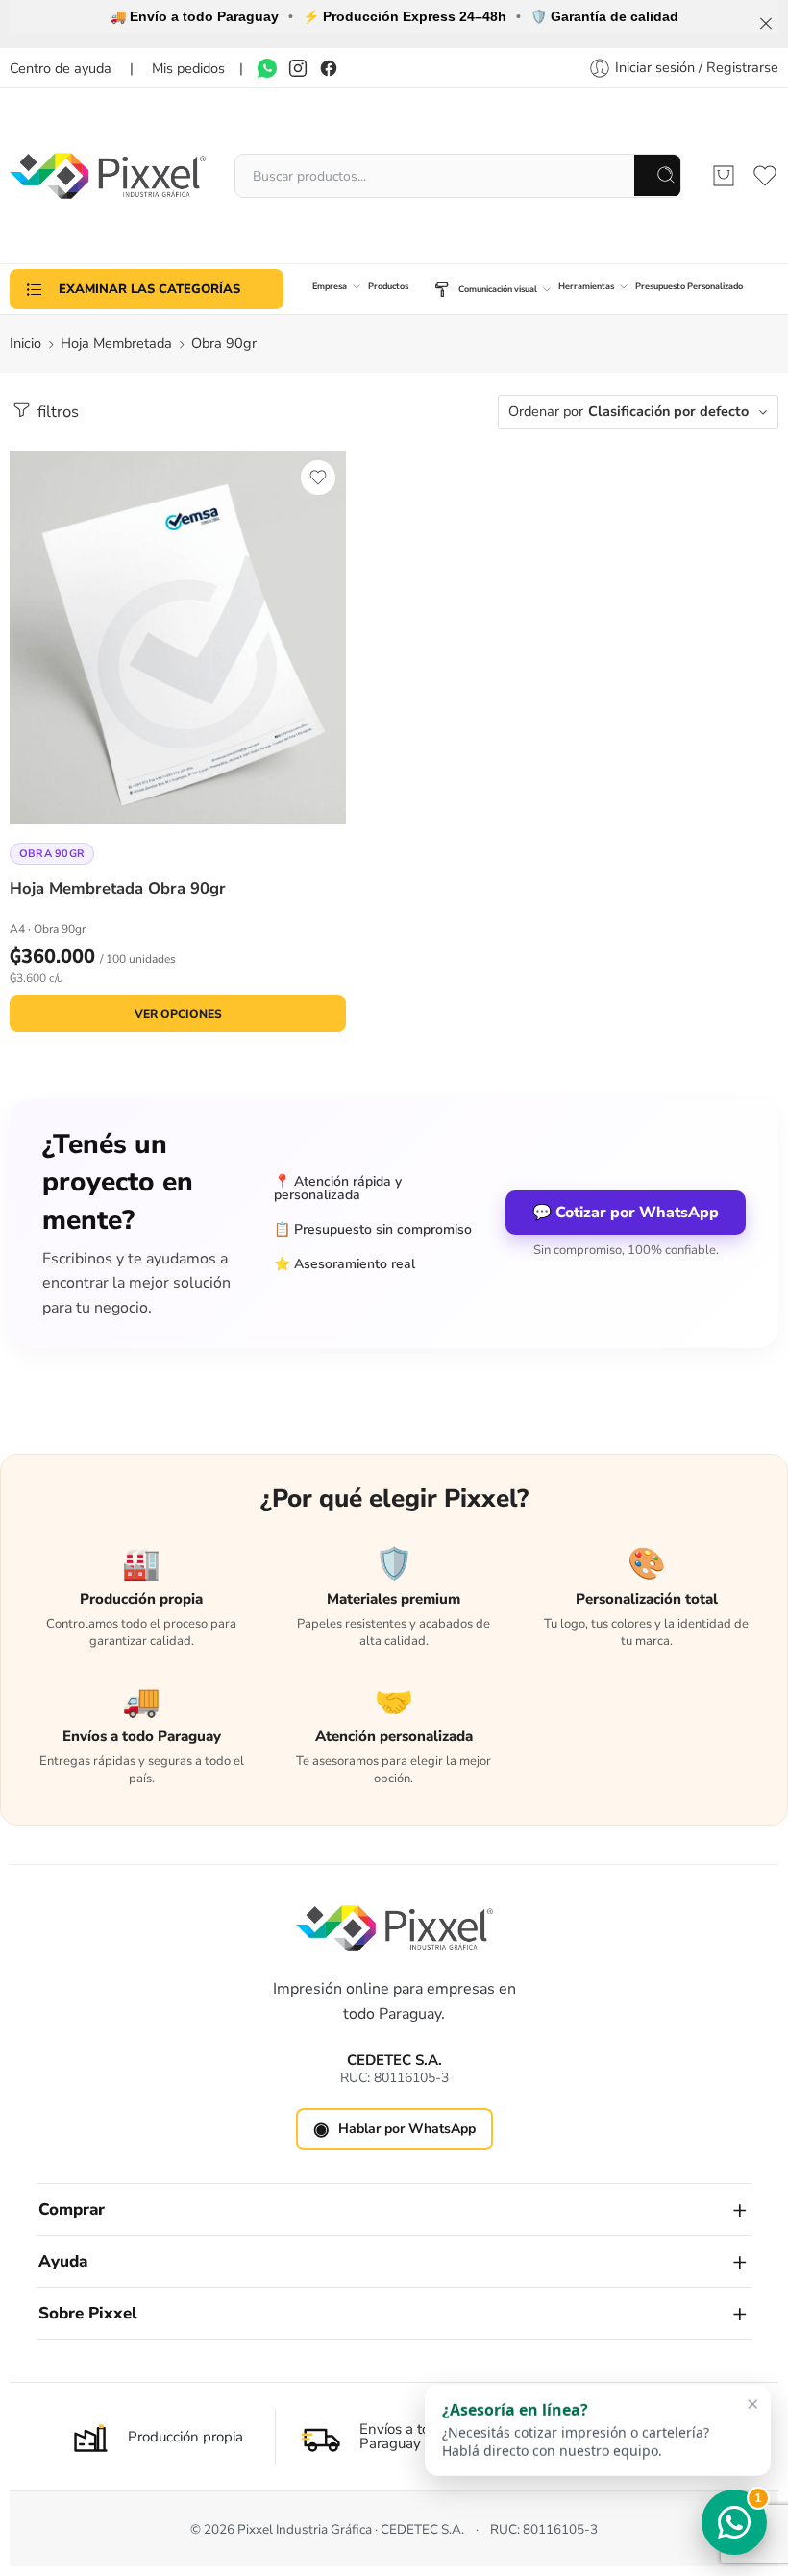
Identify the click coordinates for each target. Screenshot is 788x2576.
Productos (388, 286)
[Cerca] (766, 24)
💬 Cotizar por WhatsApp (626, 1213)
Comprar (72, 2209)
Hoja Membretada (116, 343)
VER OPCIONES (178, 1014)
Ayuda (63, 2261)
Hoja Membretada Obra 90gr (118, 888)
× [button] (753, 2403)
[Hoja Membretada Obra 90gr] (178, 638)
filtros (56, 412)
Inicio (25, 343)
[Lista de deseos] (318, 478)
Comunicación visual (498, 289)
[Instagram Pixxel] (298, 68)
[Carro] (724, 176)
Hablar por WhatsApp (394, 2129)
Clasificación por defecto (668, 411)
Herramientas (586, 286)
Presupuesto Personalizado (689, 286)
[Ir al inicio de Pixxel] (394, 1928)
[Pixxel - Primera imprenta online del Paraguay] (108, 176)
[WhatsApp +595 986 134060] (267, 68)
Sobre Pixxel (88, 2313)
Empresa (330, 286)
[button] (598, 2430)
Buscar (658, 175)
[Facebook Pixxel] (329, 68)
